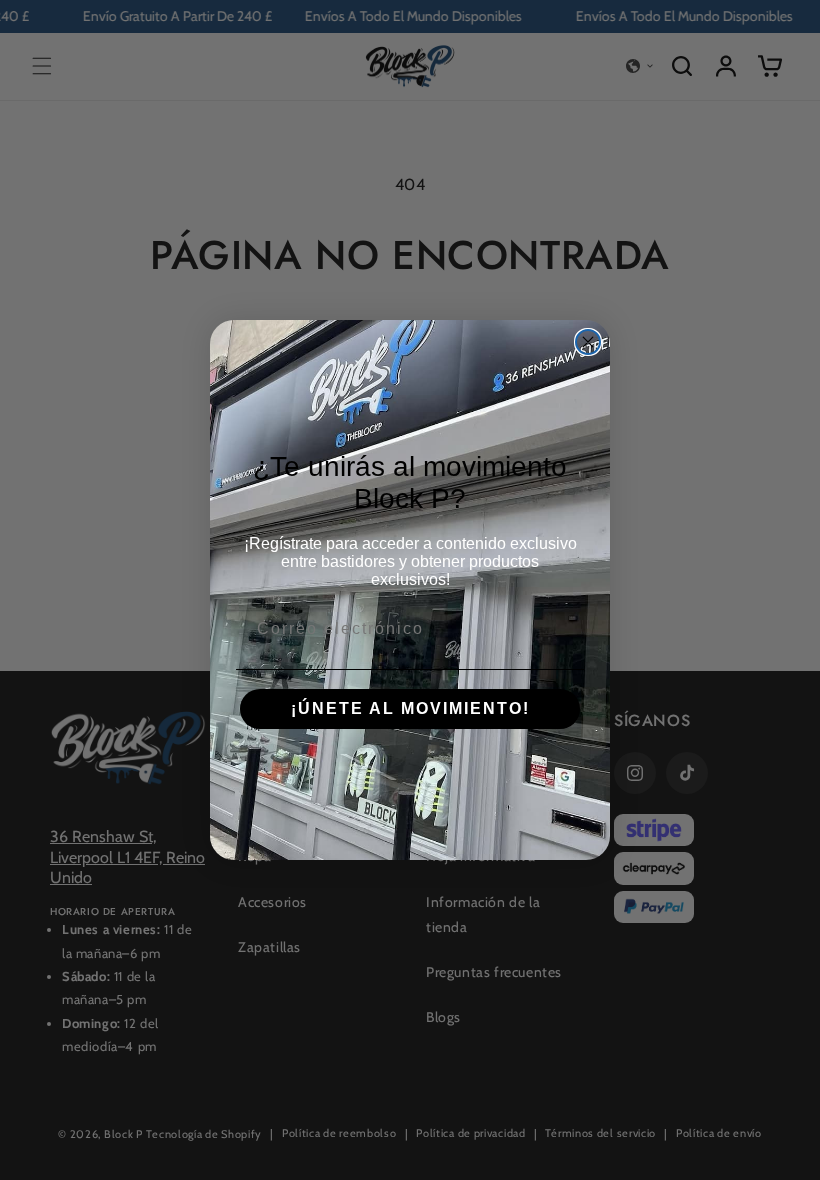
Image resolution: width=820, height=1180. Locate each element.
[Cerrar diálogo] (588, 342)
